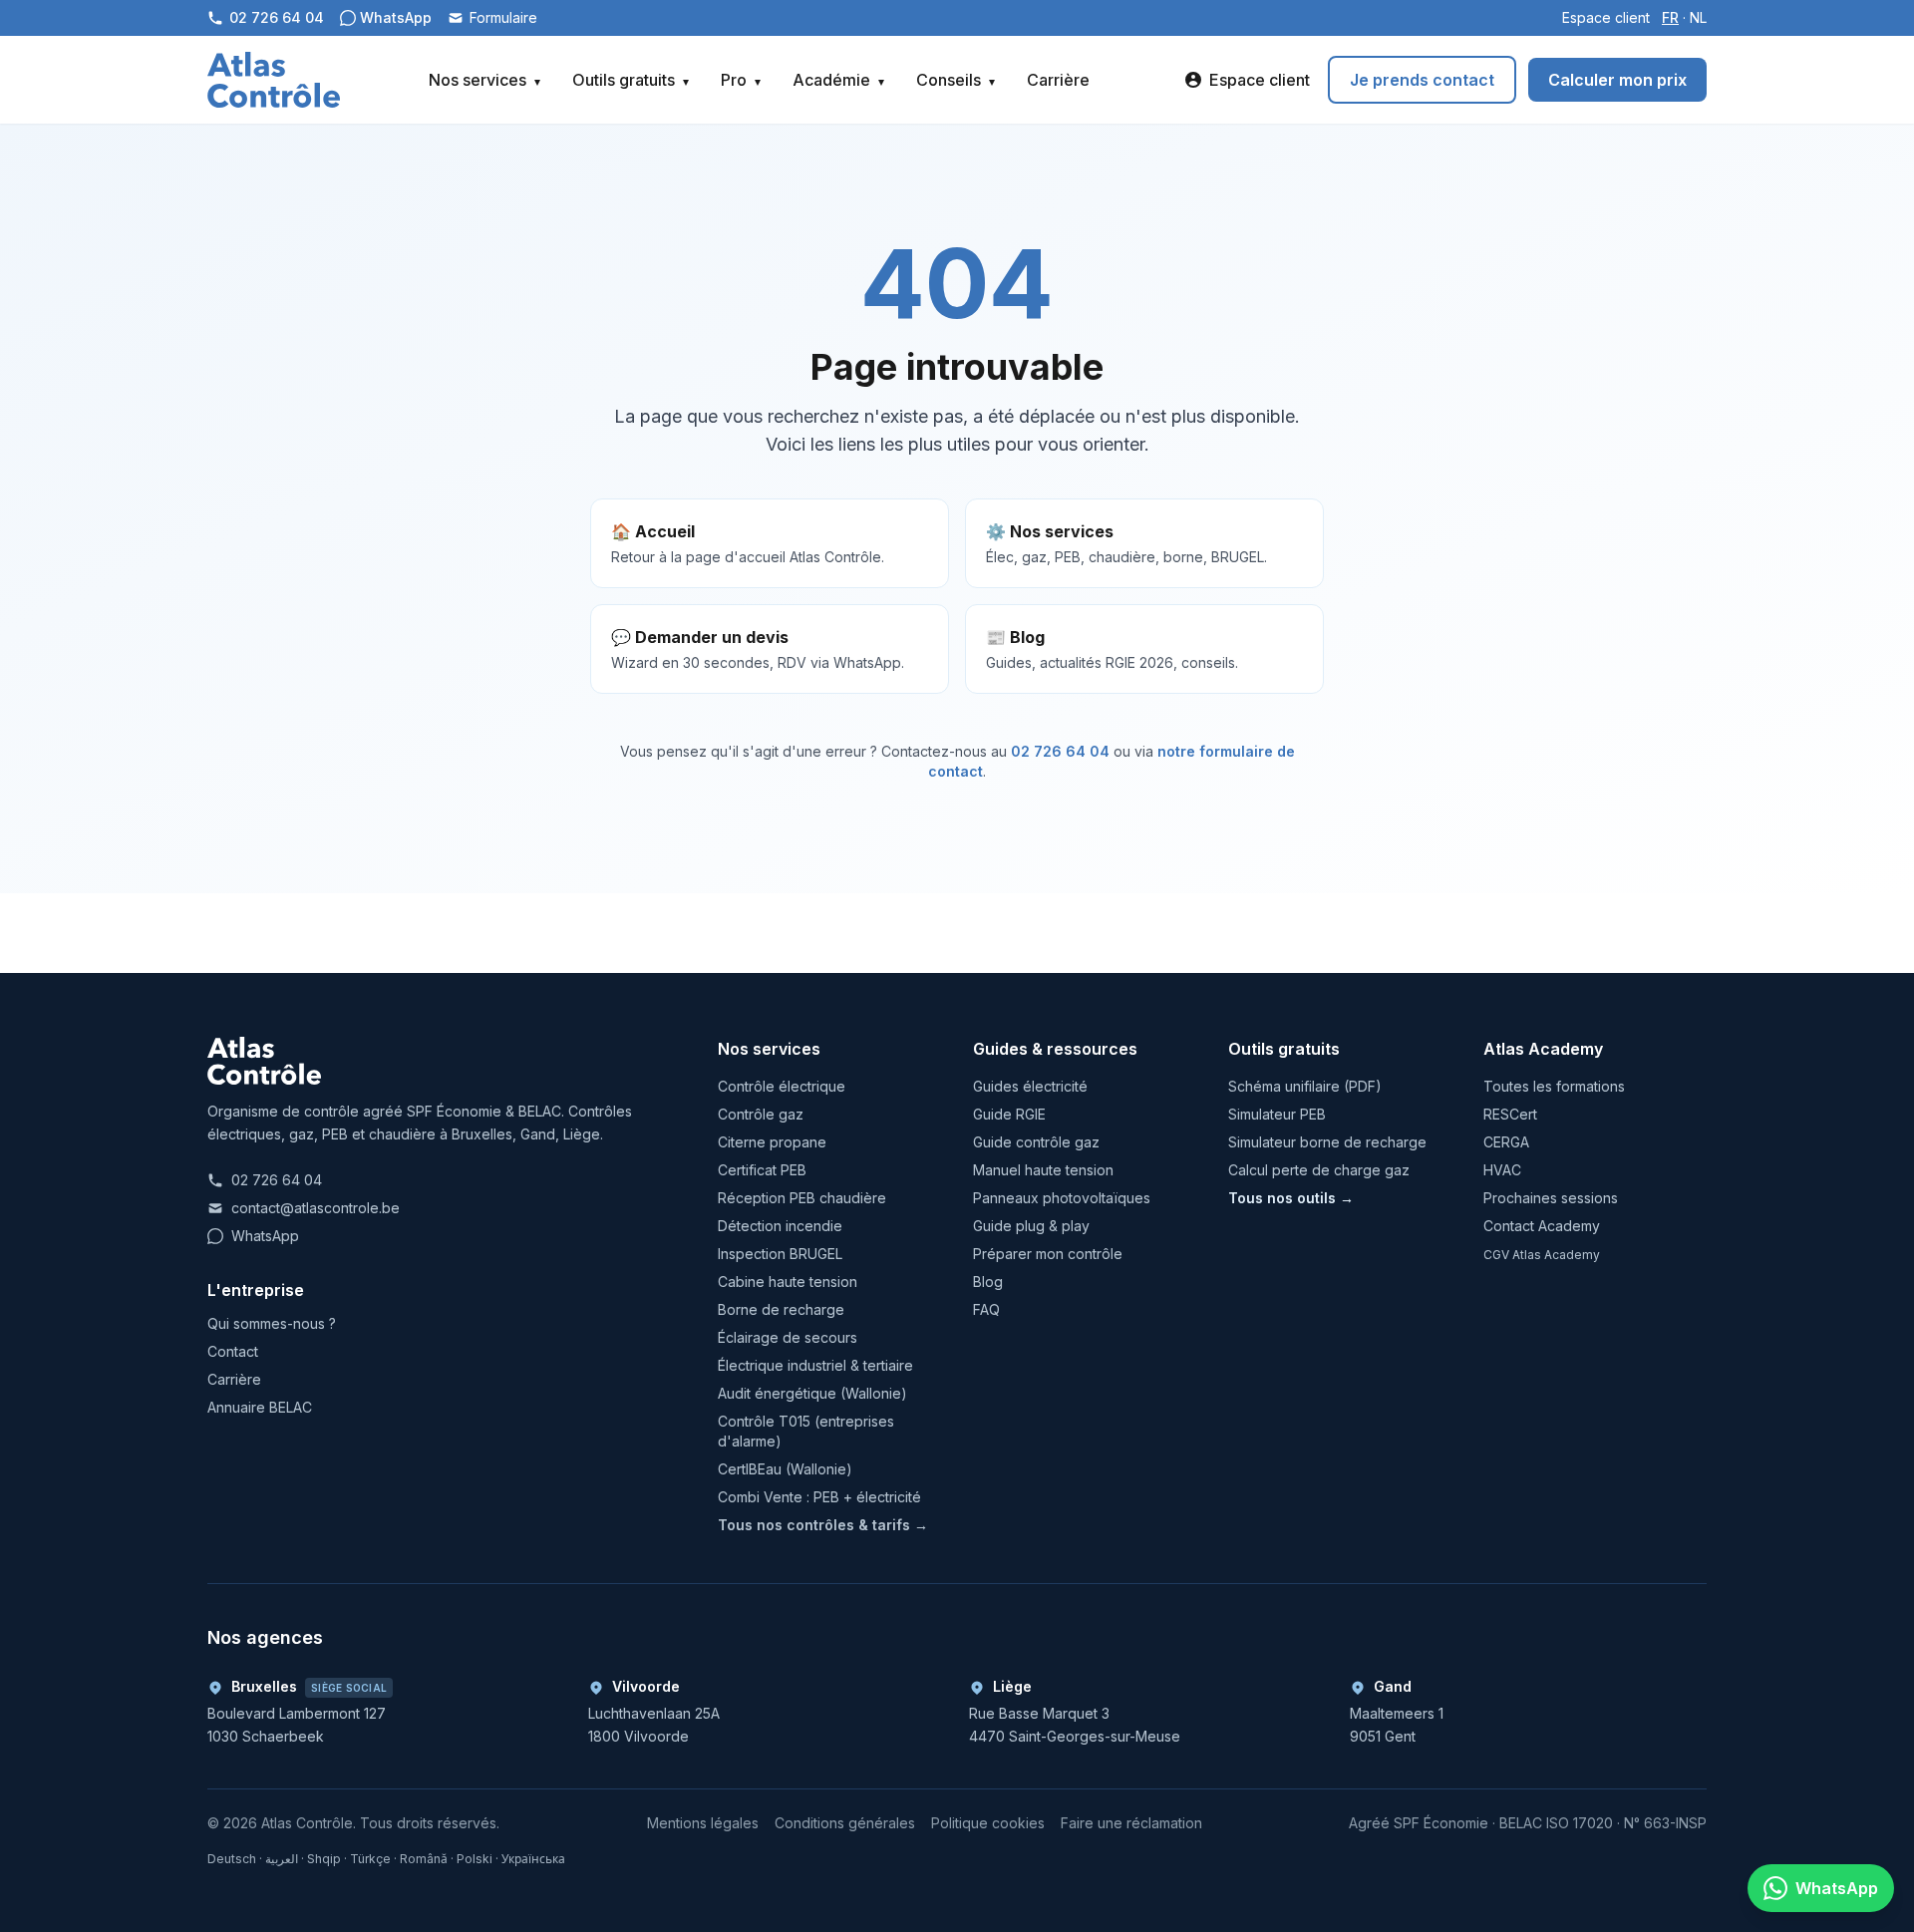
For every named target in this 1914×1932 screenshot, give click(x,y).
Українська (533, 1859)
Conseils (956, 80)
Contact (233, 1351)
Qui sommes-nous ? (272, 1323)
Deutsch (232, 1859)
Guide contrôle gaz (1036, 1142)
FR (1670, 17)
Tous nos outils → (1291, 1198)
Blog (988, 1282)
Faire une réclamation (1131, 1823)
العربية (282, 1859)
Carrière (1058, 80)
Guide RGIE (1009, 1114)
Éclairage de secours (788, 1337)
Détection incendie (780, 1226)
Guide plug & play (1031, 1226)
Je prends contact (1422, 80)
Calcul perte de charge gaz (1319, 1170)
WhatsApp (265, 1236)
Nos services (484, 80)
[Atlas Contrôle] (274, 80)
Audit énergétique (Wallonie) (812, 1393)
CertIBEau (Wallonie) (785, 1469)
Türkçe (370, 1859)
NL (1698, 17)
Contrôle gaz (761, 1114)
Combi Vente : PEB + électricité (819, 1497)
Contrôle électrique (782, 1086)
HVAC (1502, 1170)
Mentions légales (703, 1823)
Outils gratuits (631, 80)
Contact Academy (1542, 1226)
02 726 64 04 (1060, 751)
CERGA (1506, 1142)
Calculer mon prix (1617, 80)
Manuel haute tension (1043, 1170)
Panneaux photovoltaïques (1062, 1198)
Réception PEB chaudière (802, 1198)
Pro (741, 80)
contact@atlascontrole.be (316, 1208)
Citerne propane (772, 1142)
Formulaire (503, 17)
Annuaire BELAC (260, 1407)
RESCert (1510, 1114)
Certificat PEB (762, 1170)
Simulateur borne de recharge (1327, 1142)
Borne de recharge (781, 1309)
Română (424, 1859)
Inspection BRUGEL (780, 1254)
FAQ (986, 1309)
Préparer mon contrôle (1048, 1254)
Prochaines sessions (1551, 1198)
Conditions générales (845, 1823)
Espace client (1606, 17)
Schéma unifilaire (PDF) (1305, 1086)
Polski (475, 1859)
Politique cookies (988, 1823)
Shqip (324, 1859)
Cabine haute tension (788, 1282)
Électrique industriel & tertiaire (815, 1365)
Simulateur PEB (1277, 1114)
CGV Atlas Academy (1542, 1255)
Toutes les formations (1554, 1086)
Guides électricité (1030, 1086)
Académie (838, 80)
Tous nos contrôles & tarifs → (823, 1525)
